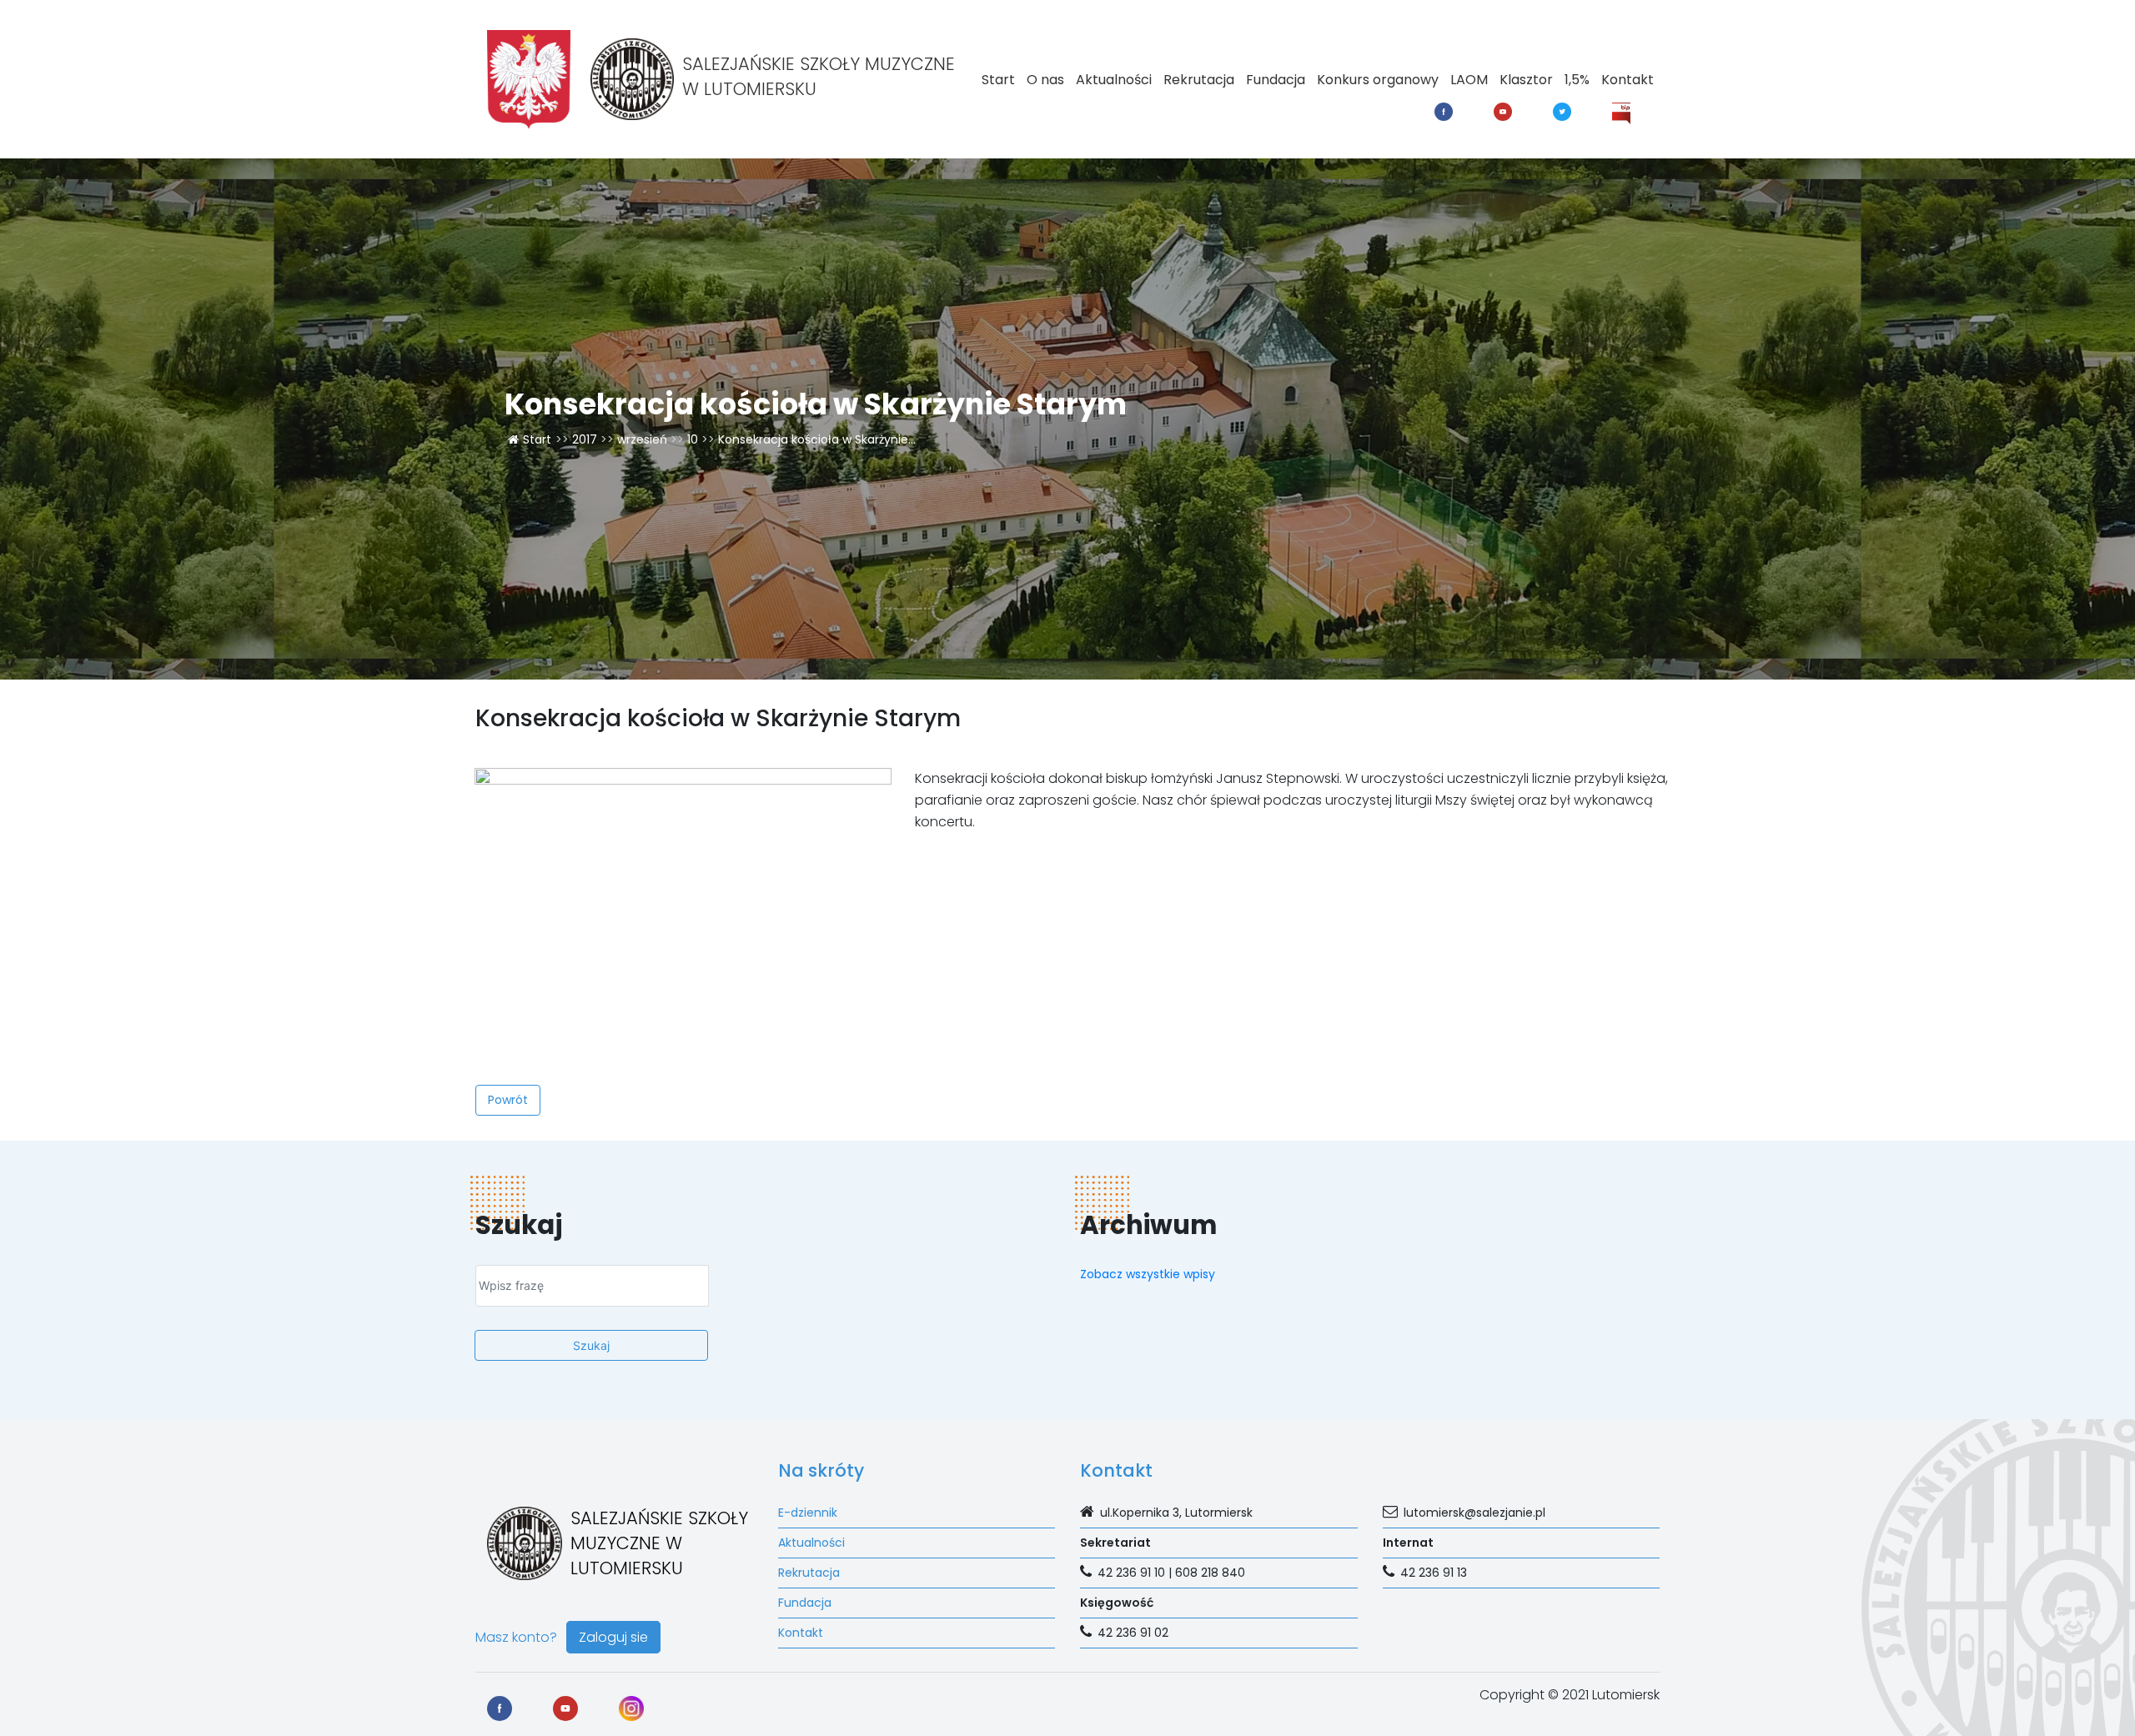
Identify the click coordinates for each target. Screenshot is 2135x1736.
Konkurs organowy (1378, 80)
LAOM (1469, 80)
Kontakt (1628, 80)
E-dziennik (808, 1513)
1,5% (1577, 80)
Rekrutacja (1199, 80)
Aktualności (1114, 80)
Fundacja (1276, 80)
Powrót (508, 1100)
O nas (1045, 80)
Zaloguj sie (613, 1637)
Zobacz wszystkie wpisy (1148, 1274)
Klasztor (1526, 80)
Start (998, 80)
